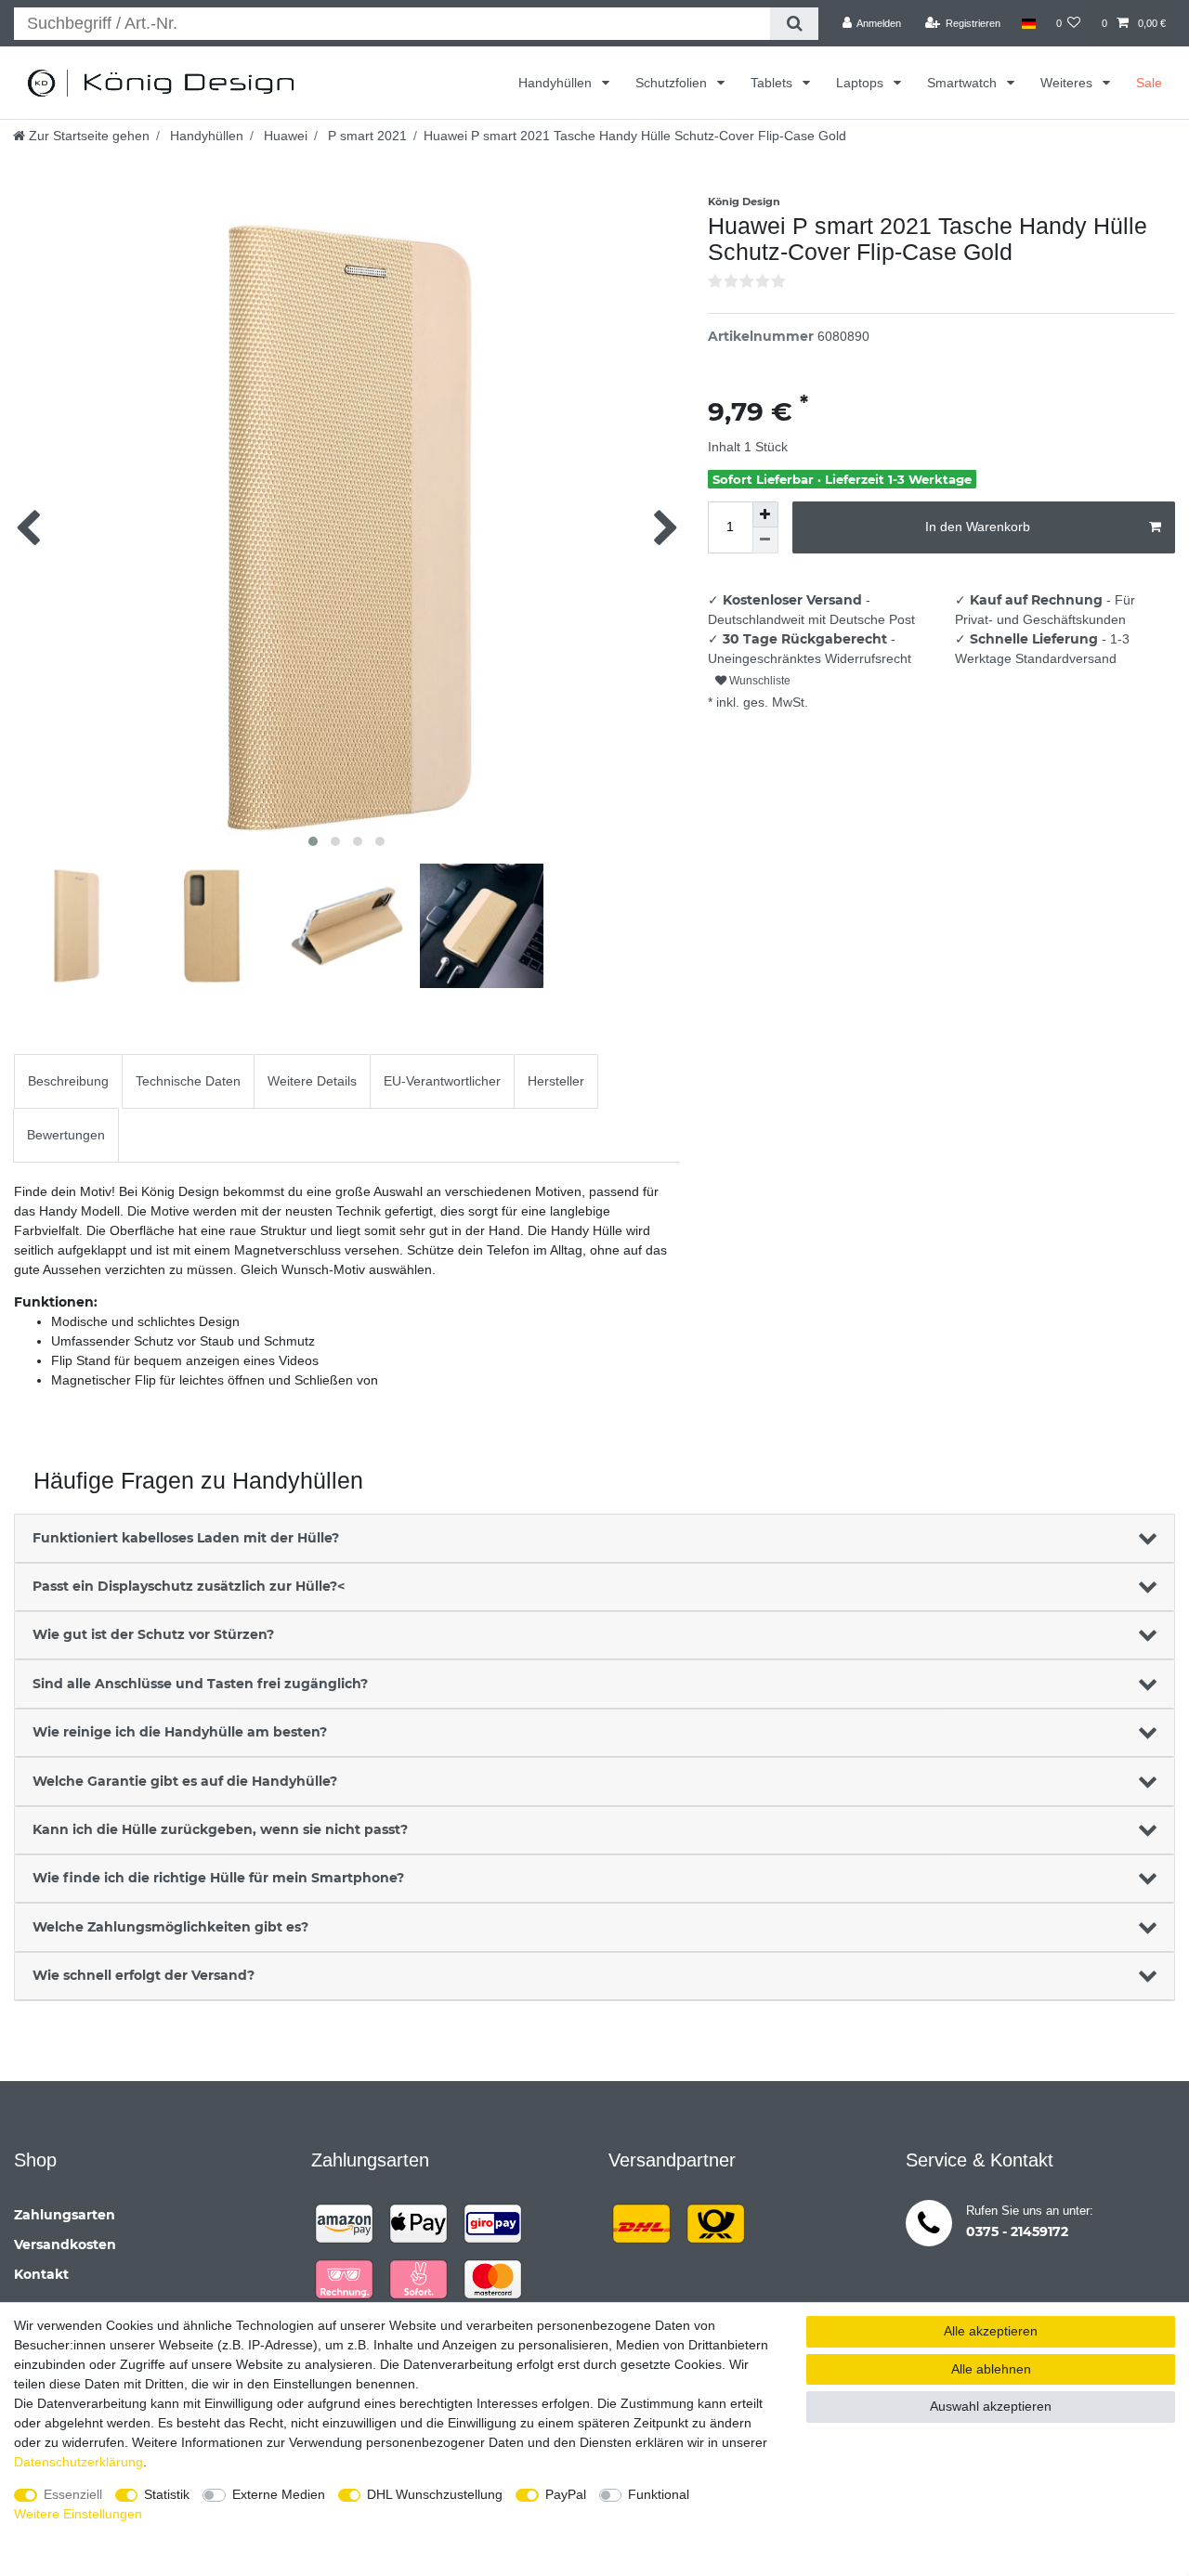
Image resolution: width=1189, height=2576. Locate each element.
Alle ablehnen (991, 2369)
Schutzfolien (673, 83)
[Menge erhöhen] (765, 514)
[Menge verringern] (765, 540)
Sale (1149, 83)
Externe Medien (279, 2494)
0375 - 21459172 (1017, 2231)
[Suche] (794, 24)
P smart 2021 (366, 136)
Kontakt (41, 2274)
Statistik (167, 2494)
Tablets (773, 83)
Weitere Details (312, 1081)
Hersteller (556, 1081)
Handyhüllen (557, 83)
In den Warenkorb (978, 527)
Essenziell (73, 2494)
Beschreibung (68, 1081)
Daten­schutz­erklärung (78, 2462)
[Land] (1028, 23)
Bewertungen (66, 1135)
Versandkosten (65, 2244)
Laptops (862, 83)
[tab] (68, 1081)
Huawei (284, 136)
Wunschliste (758, 681)
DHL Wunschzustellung (435, 2494)
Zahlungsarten (65, 2215)
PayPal (566, 2494)
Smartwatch (964, 83)
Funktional (659, 2494)
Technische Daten (188, 1081)
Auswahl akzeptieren (991, 2406)
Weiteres (1068, 83)
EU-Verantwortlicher (442, 1081)
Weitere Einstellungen (78, 2514)
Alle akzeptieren (991, 2331)
